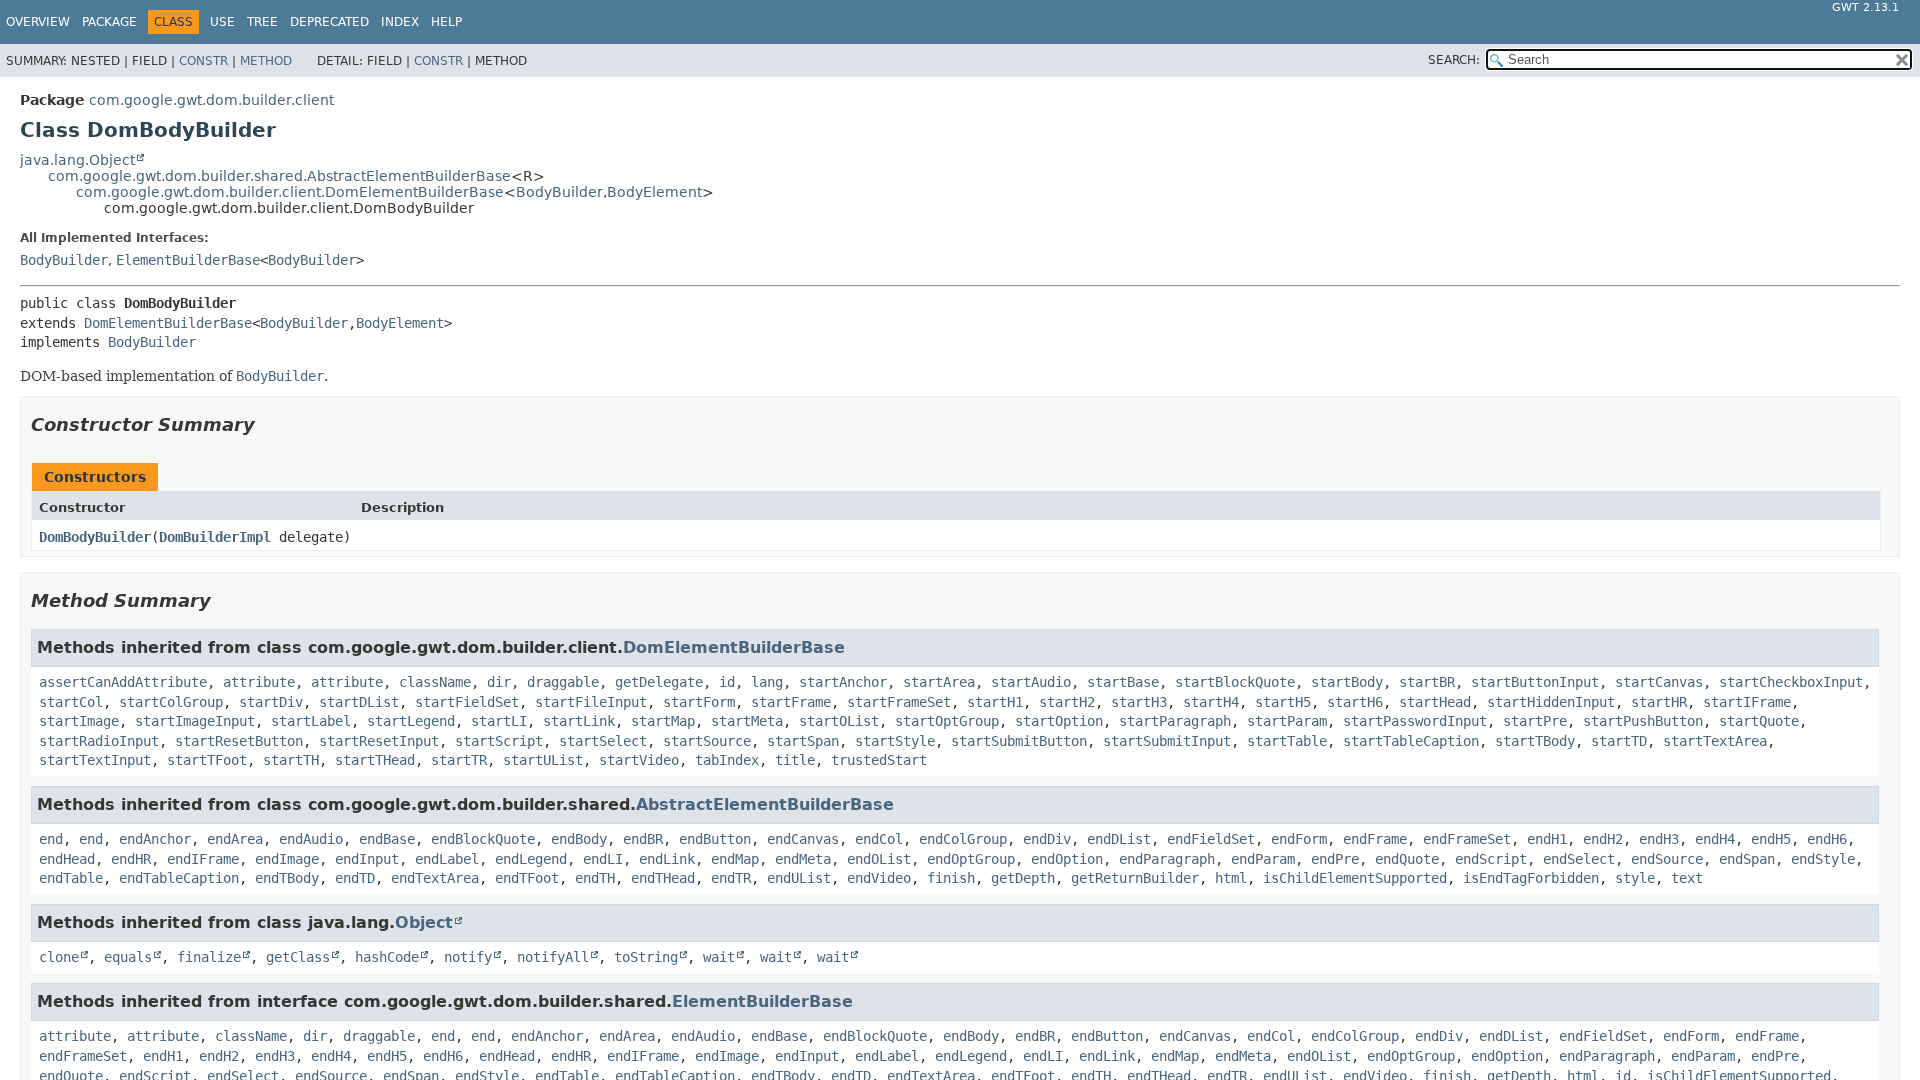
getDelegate (659, 682)
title (795, 760)
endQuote (1407, 859)
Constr (203, 61)
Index (400, 22)
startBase (1123, 682)
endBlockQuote (483, 839)
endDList (1119, 839)
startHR (1659, 702)
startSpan (803, 741)
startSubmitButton (1019, 741)
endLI (603, 859)
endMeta (803, 859)
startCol (71, 702)
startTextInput (95, 760)
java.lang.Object (77, 160)
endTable (71, 878)
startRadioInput (99, 741)
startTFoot (207, 760)
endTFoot (527, 878)
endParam (1263, 859)
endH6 (1827, 839)
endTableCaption (179, 878)
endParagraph (1167, 859)
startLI (499, 721)
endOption (1067, 859)
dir (499, 682)
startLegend (411, 721)
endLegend (531, 859)
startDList (359, 702)
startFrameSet (899, 702)
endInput (367, 859)
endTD (355, 878)
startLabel (311, 721)
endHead (67, 859)
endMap (735, 859)
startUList (543, 760)
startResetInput (379, 741)
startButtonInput (1535, 682)
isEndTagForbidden (1531, 878)
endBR (643, 839)
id (727, 682)
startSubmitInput (1167, 741)
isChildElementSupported (1355, 878)
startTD (1619, 741)
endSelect (1579, 859)
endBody (579, 839)
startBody (1347, 682)
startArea (939, 682)
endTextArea (435, 878)
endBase (387, 839)
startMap (663, 721)
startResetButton (239, 741)
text (1687, 878)
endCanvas (803, 839)
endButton (715, 839)
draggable (563, 682)
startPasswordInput (1415, 721)
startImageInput (195, 721)
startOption (1059, 721)
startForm (699, 702)
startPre (1535, 721)
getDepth (1023, 878)
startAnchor (843, 682)
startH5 (1283, 702)
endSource (1667, 859)
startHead (1435, 702)
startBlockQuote (1235, 682)
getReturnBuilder (1135, 878)
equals (128, 957)
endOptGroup (971, 859)
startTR (459, 760)
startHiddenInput (1551, 702)
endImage (287, 859)
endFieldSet (1211, 839)
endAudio (311, 839)
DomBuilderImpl (215, 537)
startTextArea (1715, 741)
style (1635, 878)
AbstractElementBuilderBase (765, 804)
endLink (667, 859)
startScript (499, 741)
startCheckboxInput (1791, 682)
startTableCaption (1411, 741)
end (51, 839)
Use (222, 22)
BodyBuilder (559, 192)
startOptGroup (947, 721)
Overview (38, 22)
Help (446, 22)
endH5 (1771, 839)
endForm (1299, 839)
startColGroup (171, 702)
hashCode (387, 957)
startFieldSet (467, 702)
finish (951, 878)
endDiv (1047, 839)
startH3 (1139, 702)
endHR (131, 859)
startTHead (375, 760)
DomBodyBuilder (95, 537)
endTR (731, 878)
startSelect (603, 741)
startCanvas (1659, 682)
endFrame (1375, 839)
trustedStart (879, 760)
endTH (595, 878)
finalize (209, 957)
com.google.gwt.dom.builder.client (211, 100)
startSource (707, 741)
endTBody (287, 878)
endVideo (879, 878)
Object (424, 922)
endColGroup (963, 839)
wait (719, 957)
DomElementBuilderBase (168, 323)
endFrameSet (1467, 839)
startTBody (1535, 741)
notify (468, 957)
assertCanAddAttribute (123, 682)
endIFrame (203, 859)
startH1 (995, 702)
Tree (262, 22)
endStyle (1823, 859)
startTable (1287, 741)
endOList (879, 859)
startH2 (1067, 702)
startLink (579, 721)
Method (266, 61)
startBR (1427, 682)
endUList (799, 878)
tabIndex (727, 760)
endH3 (1659, 839)
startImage (79, 721)
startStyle (895, 741)
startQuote (1759, 721)
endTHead (663, 878)
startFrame (791, 702)
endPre (1335, 859)
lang (767, 682)
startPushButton (1643, 721)
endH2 (1603, 839)
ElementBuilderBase (188, 260)
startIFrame (1747, 702)
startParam (1287, 721)
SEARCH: (1454, 60)
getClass (298, 957)
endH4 (1715, 839)
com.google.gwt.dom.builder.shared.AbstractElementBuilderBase (279, 176)
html (1231, 878)
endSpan (1747, 859)
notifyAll (553, 957)
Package (109, 22)
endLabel (447, 859)
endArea (235, 839)
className (435, 682)
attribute (259, 682)
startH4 (1211, 702)
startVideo (639, 760)
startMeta (747, 721)
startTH (291, 760)
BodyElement (654, 192)
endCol (879, 839)
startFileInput (591, 702)
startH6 (1355, 702)
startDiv (271, 702)
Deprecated (329, 22)
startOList (839, 721)
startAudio (1031, 682)
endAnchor (155, 839)
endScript (1491, 859)
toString (646, 957)
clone (59, 957)
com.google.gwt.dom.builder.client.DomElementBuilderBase (290, 192)
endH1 (1547, 839)
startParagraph (1175, 721)
